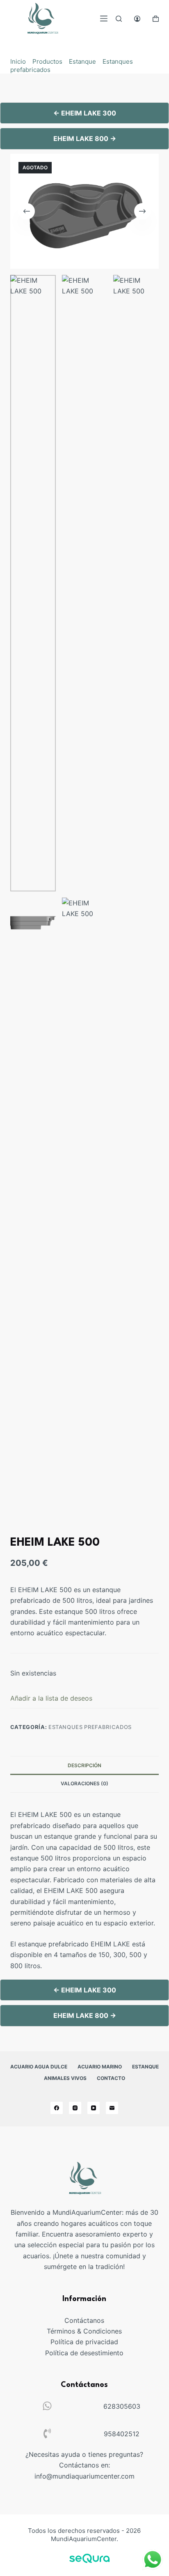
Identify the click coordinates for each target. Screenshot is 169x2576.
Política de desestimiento (84, 2353)
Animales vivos (65, 2078)
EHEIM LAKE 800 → (85, 138)
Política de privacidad (84, 2342)
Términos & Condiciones (84, 2331)
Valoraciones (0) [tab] (84, 1783)
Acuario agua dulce (39, 2067)
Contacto (111, 2078)
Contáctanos (84, 2320)
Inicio (18, 61)
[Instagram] (75, 2108)
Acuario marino (100, 2067)
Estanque (82, 61)
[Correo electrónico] (112, 2108)
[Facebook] (57, 2108)
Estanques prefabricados (90, 1727)
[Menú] (104, 18)
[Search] (119, 19)
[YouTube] (94, 2108)
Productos (47, 61)
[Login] (137, 19)
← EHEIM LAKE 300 (85, 113)
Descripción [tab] (84, 1765)
